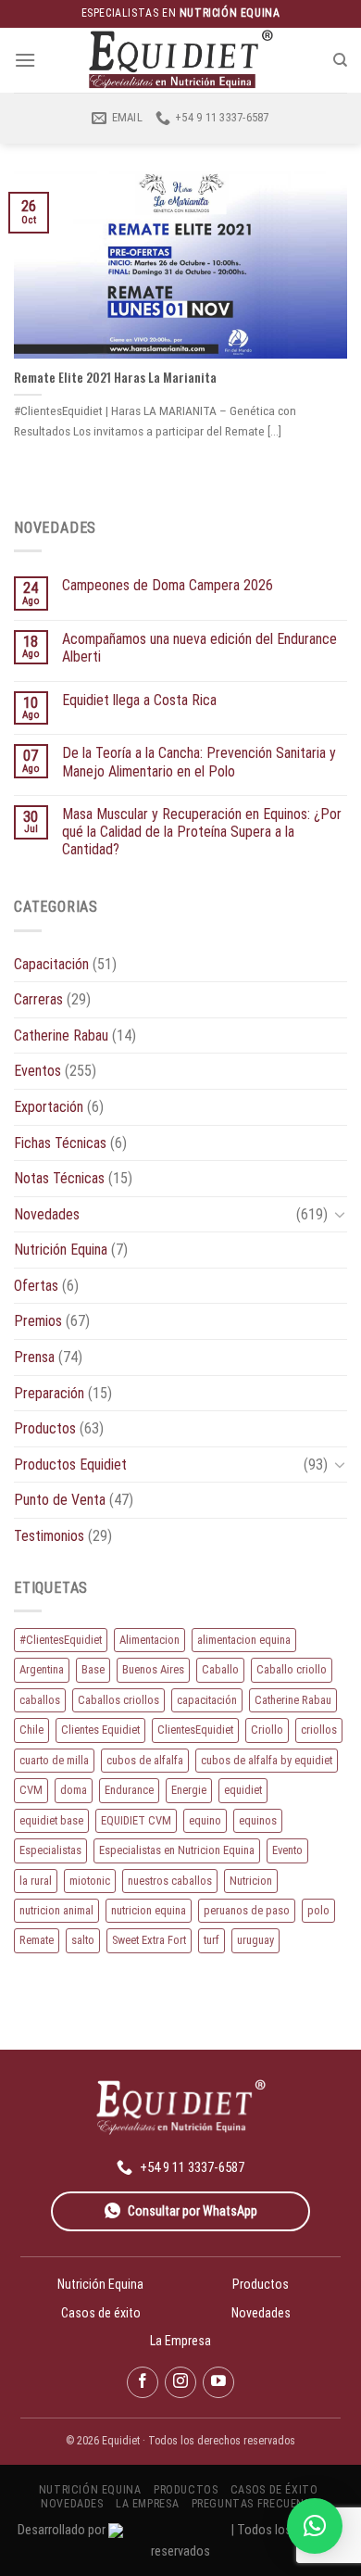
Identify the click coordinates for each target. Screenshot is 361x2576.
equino (205, 1820)
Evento (287, 1850)
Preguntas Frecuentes (258, 2504)
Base (93, 1669)
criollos (319, 1730)
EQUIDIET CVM (136, 1820)
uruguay (255, 1940)
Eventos (37, 1071)
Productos (45, 1428)
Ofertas (36, 1286)
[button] (315, 2526)
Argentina (42, 1669)
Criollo (267, 1730)
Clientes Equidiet (100, 1730)
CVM (31, 1790)
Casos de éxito (101, 2313)
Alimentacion (149, 1640)
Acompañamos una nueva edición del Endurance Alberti (199, 648)
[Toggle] (340, 1214)
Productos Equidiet (70, 1465)
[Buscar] (340, 60)
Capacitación (51, 964)
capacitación (207, 1700)
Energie (189, 1790)
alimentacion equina (244, 1640)
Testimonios (49, 1536)
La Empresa (180, 2341)
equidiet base (51, 1820)
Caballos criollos (118, 1700)
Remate (37, 1940)
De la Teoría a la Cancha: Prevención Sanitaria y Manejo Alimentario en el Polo (199, 762)
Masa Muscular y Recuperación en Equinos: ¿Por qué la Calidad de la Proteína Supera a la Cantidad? (202, 832)
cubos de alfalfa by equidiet (267, 1760)
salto (83, 1940)
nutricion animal (56, 1910)
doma (74, 1790)
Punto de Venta (60, 1500)
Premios (38, 1321)
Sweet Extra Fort (149, 1940)
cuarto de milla (54, 1760)
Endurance (129, 1790)
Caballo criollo (292, 1669)
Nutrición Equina (61, 1250)
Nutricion (251, 1881)
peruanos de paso (247, 1910)
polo (318, 1910)
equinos (258, 1820)
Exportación (49, 1107)
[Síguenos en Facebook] (143, 2382)
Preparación (49, 1393)
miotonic (90, 1881)
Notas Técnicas (59, 1178)
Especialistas (50, 1850)
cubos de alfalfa (145, 1760)
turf (212, 1940)
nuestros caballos (170, 1881)
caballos (40, 1700)
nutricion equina (149, 1910)
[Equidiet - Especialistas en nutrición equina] (180, 60)
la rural (36, 1881)
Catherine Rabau (61, 1035)
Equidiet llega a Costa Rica (139, 700)
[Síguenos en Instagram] (180, 2382)
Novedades (47, 1214)
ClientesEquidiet (195, 1730)
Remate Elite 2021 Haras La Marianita (115, 378)
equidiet (243, 1790)
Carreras (38, 999)
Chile (31, 1730)
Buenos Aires (153, 1669)
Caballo (220, 1669)
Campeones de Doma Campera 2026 (168, 585)
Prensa (34, 1357)
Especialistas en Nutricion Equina (177, 1850)
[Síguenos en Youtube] (218, 2382)
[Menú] (25, 60)
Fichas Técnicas (60, 1143)
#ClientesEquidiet (61, 1640)
